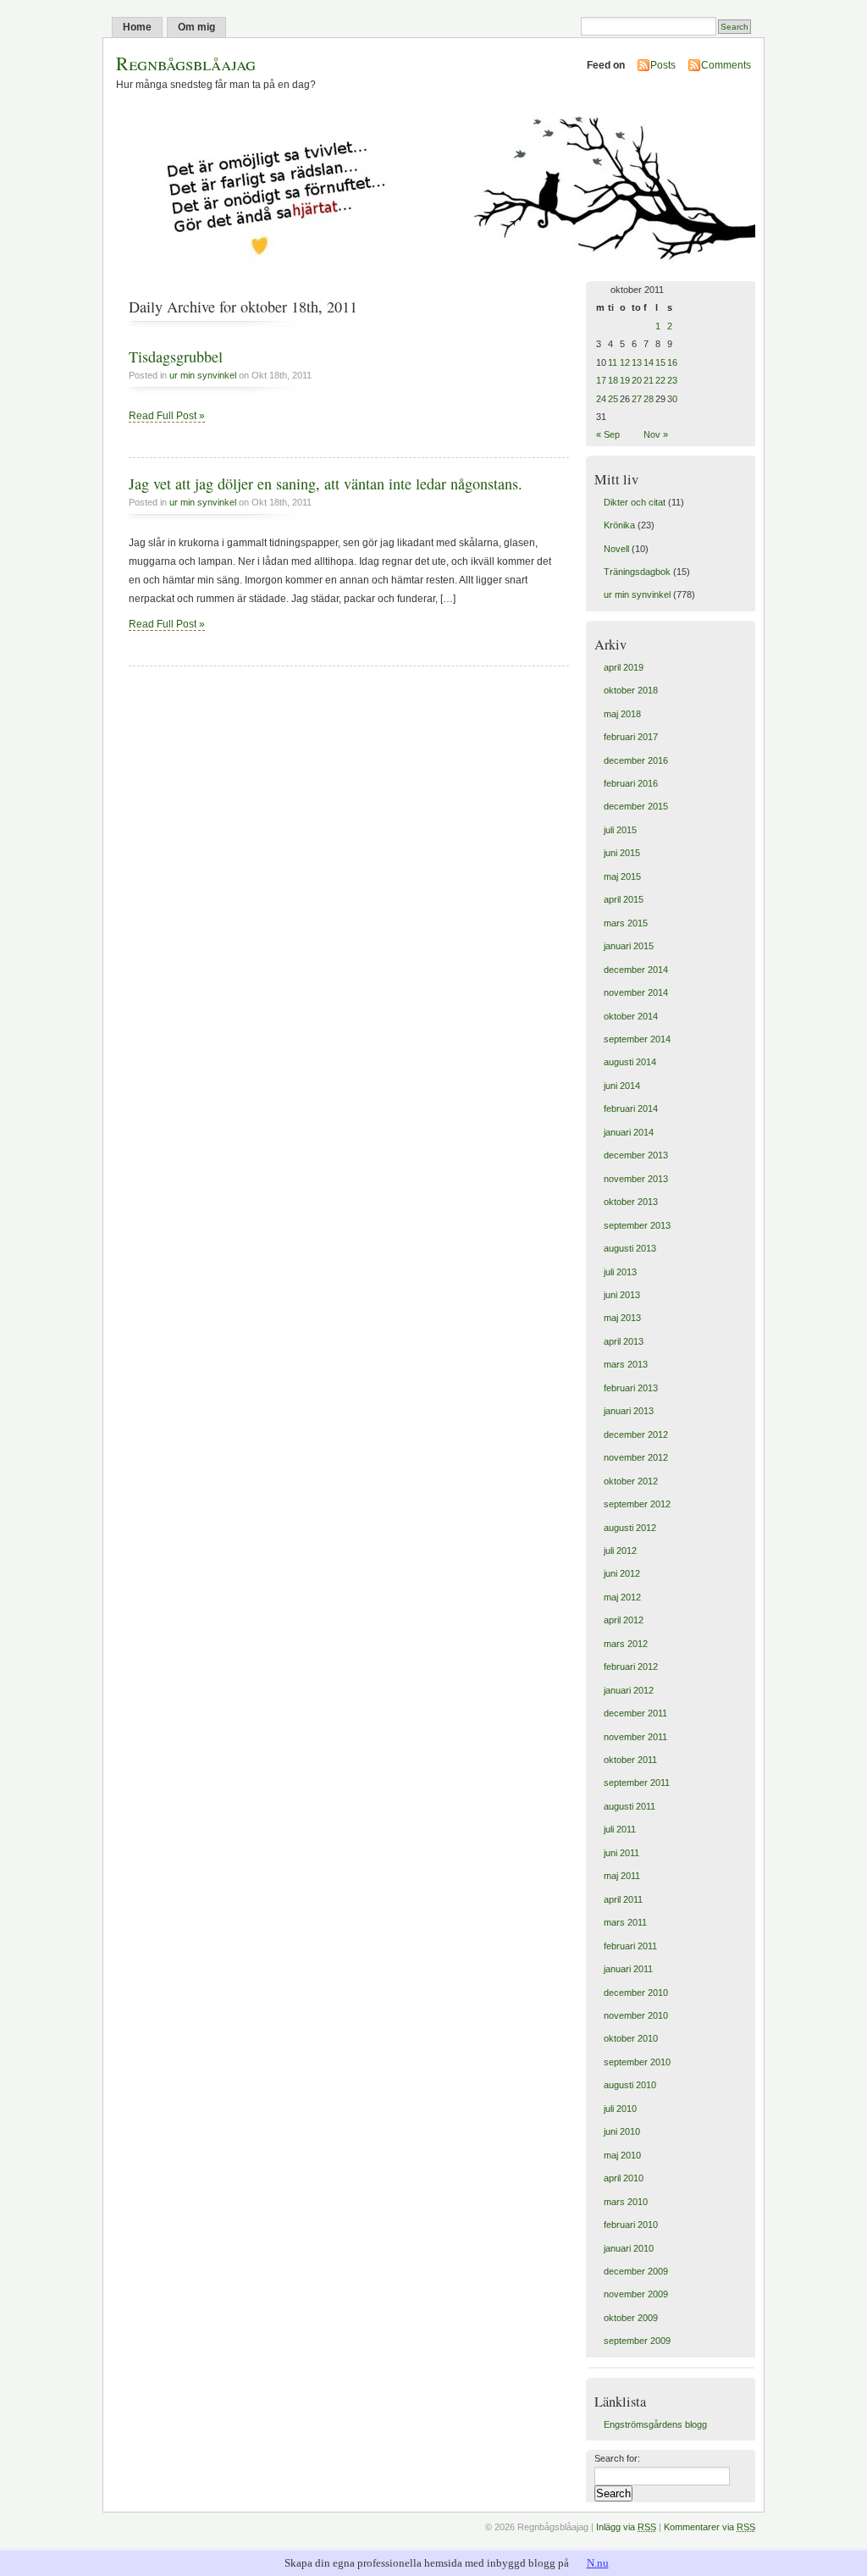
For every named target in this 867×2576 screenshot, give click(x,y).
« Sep (608, 434)
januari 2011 (628, 1969)
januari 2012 (629, 1690)
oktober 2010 (631, 2038)
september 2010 (637, 2062)
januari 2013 (629, 1411)
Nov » (656, 434)
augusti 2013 (630, 1248)
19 (625, 380)
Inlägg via (626, 2527)
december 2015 (636, 806)
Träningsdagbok (637, 572)
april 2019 (624, 667)
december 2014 (636, 970)
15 (660, 362)
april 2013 (624, 1341)
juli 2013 (620, 1272)
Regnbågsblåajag (186, 63)
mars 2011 (625, 1922)
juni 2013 (622, 1295)
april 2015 (624, 899)
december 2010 (636, 1993)
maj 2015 (622, 876)
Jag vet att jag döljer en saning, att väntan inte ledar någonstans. (326, 484)
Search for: (617, 2458)
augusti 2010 (630, 2085)
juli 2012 (620, 1551)
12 (625, 362)
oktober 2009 (631, 2318)
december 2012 (636, 1434)
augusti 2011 (630, 1806)
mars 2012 (626, 1644)
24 (601, 399)
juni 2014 (622, 1086)
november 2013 (636, 1179)
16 (672, 362)
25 (613, 399)
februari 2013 (631, 1388)
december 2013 (636, 1155)
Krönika (619, 525)
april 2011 (623, 1899)
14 (649, 362)
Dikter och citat (635, 502)
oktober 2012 (631, 1481)
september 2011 (637, 1783)
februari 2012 (631, 1667)
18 (613, 380)
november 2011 (635, 1737)
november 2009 (636, 2294)
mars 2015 (626, 923)
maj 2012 (622, 1597)
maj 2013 (622, 1318)
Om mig (196, 27)
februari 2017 (631, 737)
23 (672, 380)
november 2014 (636, 992)
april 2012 (624, 1620)
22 (660, 380)
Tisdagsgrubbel (176, 357)
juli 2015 (620, 830)
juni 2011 (621, 1853)
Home (137, 27)
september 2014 (637, 1039)
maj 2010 (622, 2155)
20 (637, 380)
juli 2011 (620, 1829)
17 (601, 380)
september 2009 (637, 2341)
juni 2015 (622, 853)
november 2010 (636, 2015)
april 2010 (624, 2178)
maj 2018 (622, 714)
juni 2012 (622, 1573)
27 (637, 399)
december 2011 (635, 1713)
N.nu (598, 2563)
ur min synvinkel (203, 375)
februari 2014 (631, 1108)
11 (613, 362)
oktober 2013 (631, 1202)
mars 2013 (626, 1364)
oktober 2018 (631, 690)
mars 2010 (626, 2202)
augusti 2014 (630, 1062)
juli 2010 (620, 2109)
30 (672, 399)
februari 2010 (631, 2225)
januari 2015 (629, 946)
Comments (726, 65)
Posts (663, 65)
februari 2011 (630, 1946)
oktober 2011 (630, 1760)
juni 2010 (622, 2131)
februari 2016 (631, 783)
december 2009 (636, 2271)
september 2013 (637, 1225)
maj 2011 (622, 1876)
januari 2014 (629, 1132)
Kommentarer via (710, 2527)
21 (649, 380)
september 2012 (637, 1504)
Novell (616, 549)
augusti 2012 (630, 1528)
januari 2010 (629, 2248)
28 (649, 399)
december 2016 (636, 760)
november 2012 (636, 1457)
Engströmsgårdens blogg (655, 2424)
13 (637, 362)
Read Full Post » (167, 416)
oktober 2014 (631, 1016)
